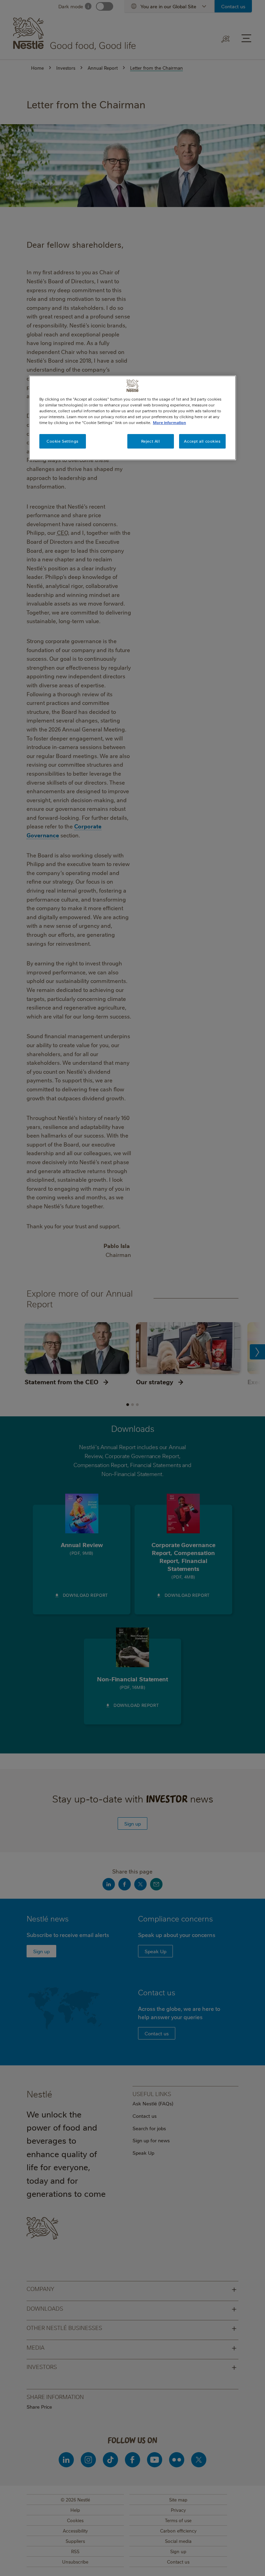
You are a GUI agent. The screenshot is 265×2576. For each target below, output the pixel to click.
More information (169, 422)
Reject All (151, 441)
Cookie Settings (63, 441)
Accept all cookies (202, 441)
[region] (132, 418)
